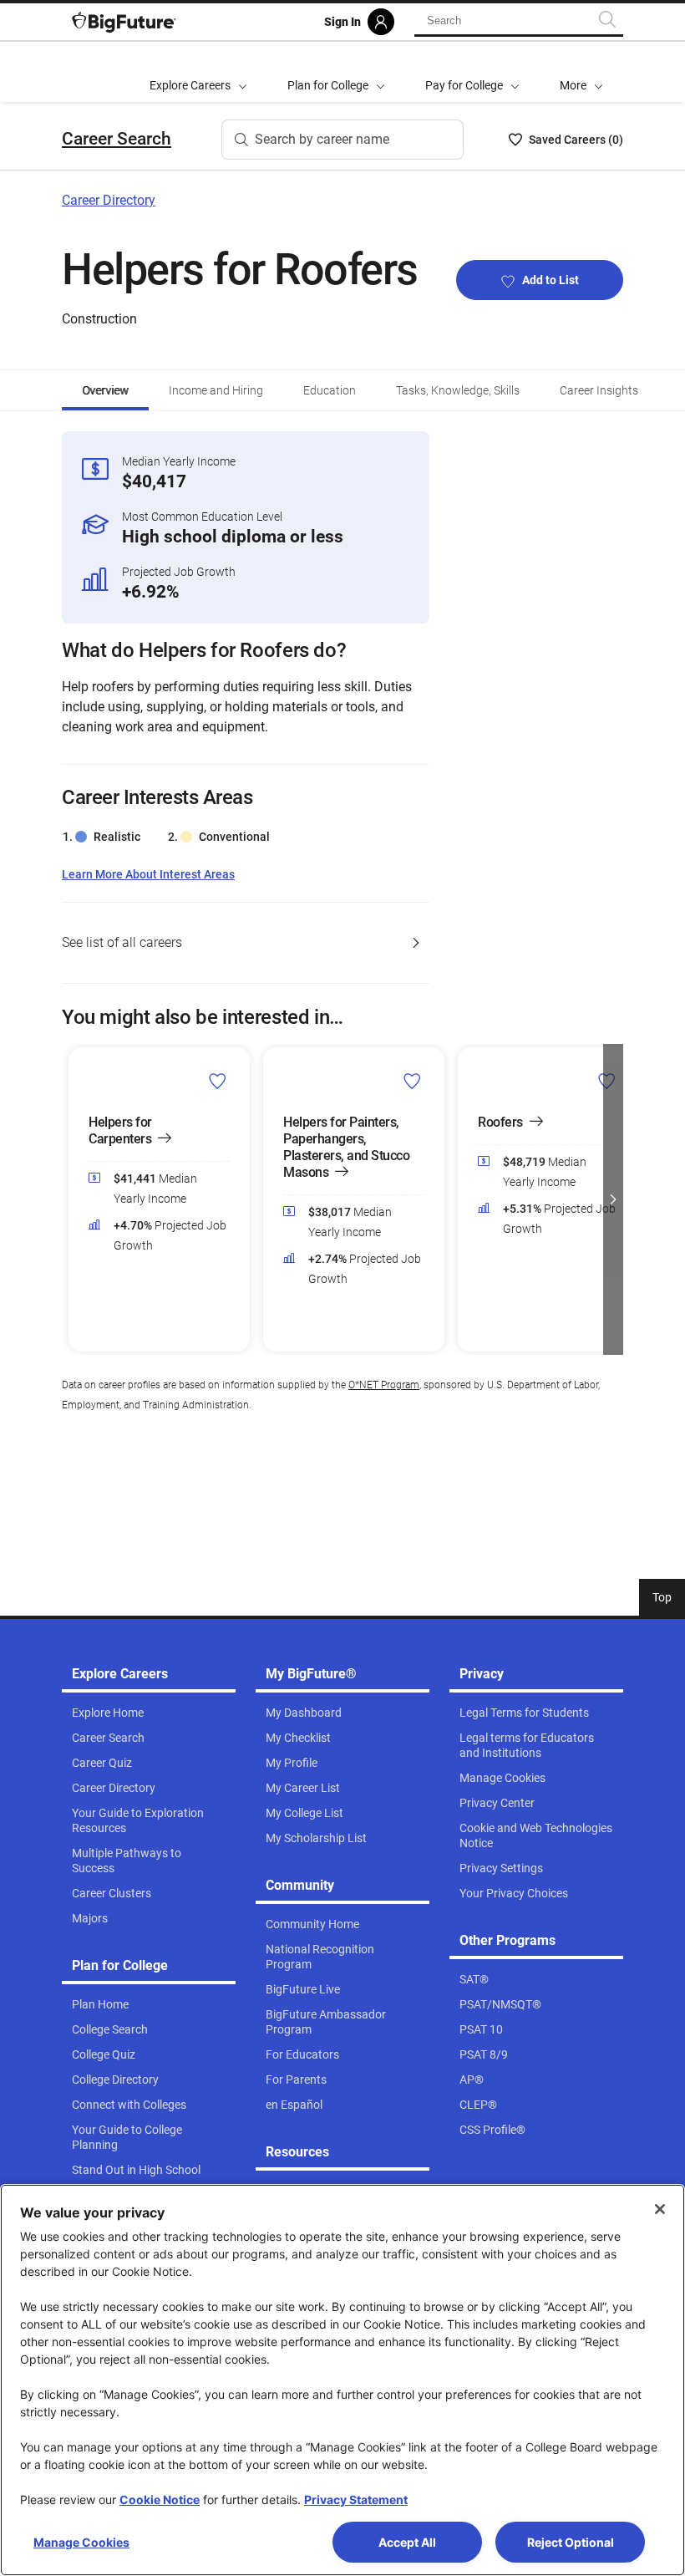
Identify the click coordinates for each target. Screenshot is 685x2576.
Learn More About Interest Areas (148, 875)
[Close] (660, 2209)
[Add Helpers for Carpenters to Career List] (218, 1081)
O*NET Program (384, 1385)
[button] (581, 72)
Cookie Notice (160, 2500)
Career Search (117, 139)
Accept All (407, 2542)
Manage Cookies (81, 2542)
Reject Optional (571, 2542)
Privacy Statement (356, 2500)
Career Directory (109, 200)
